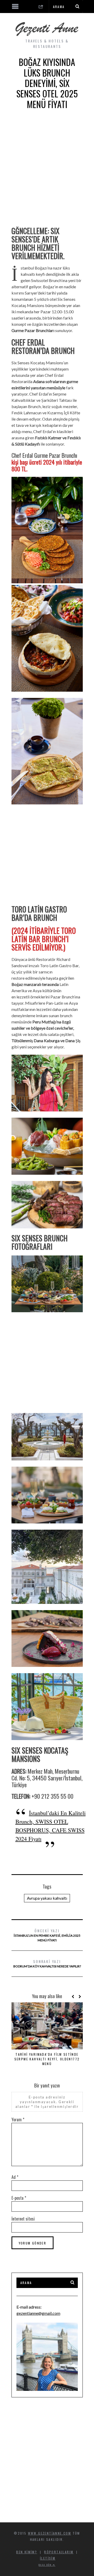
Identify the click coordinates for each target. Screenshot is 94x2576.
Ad (15, 2177)
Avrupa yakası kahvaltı (47, 1898)
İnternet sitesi (23, 2219)
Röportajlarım (59, 2552)
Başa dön (46, 2565)
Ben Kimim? (27, 2552)
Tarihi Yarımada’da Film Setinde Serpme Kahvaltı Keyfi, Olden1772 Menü (47, 2059)
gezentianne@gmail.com (38, 2313)
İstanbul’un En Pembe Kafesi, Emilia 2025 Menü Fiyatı (47, 1935)
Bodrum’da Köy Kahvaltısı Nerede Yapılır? (47, 1963)
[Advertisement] (47, 172)
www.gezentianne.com (50, 2533)
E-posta (19, 2198)
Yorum (18, 2119)
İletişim (48, 2558)
